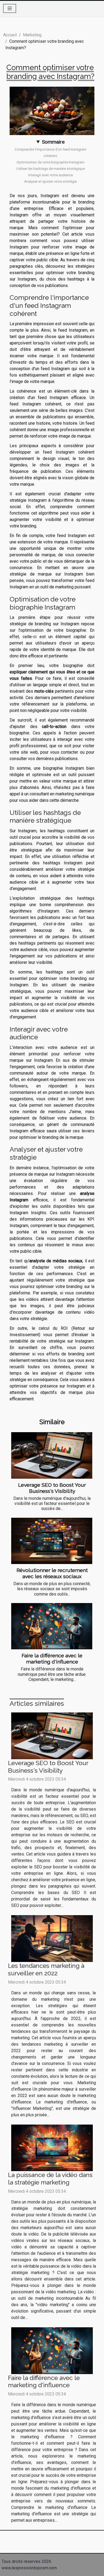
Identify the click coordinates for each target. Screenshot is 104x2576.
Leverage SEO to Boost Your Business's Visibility (52, 1488)
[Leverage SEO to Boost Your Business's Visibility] (52, 1455)
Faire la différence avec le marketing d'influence (52, 1659)
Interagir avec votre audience (51, 175)
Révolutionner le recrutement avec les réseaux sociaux (52, 1573)
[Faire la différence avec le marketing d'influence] (52, 1626)
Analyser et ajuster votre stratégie (51, 181)
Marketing (32, 35)
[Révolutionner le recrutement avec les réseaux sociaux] (52, 1541)
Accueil (10, 35)
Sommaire (53, 142)
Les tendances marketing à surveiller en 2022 (46, 1969)
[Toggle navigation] (10, 8)
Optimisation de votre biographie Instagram (51, 162)
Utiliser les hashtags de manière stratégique (51, 169)
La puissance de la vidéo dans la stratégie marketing (50, 2178)
